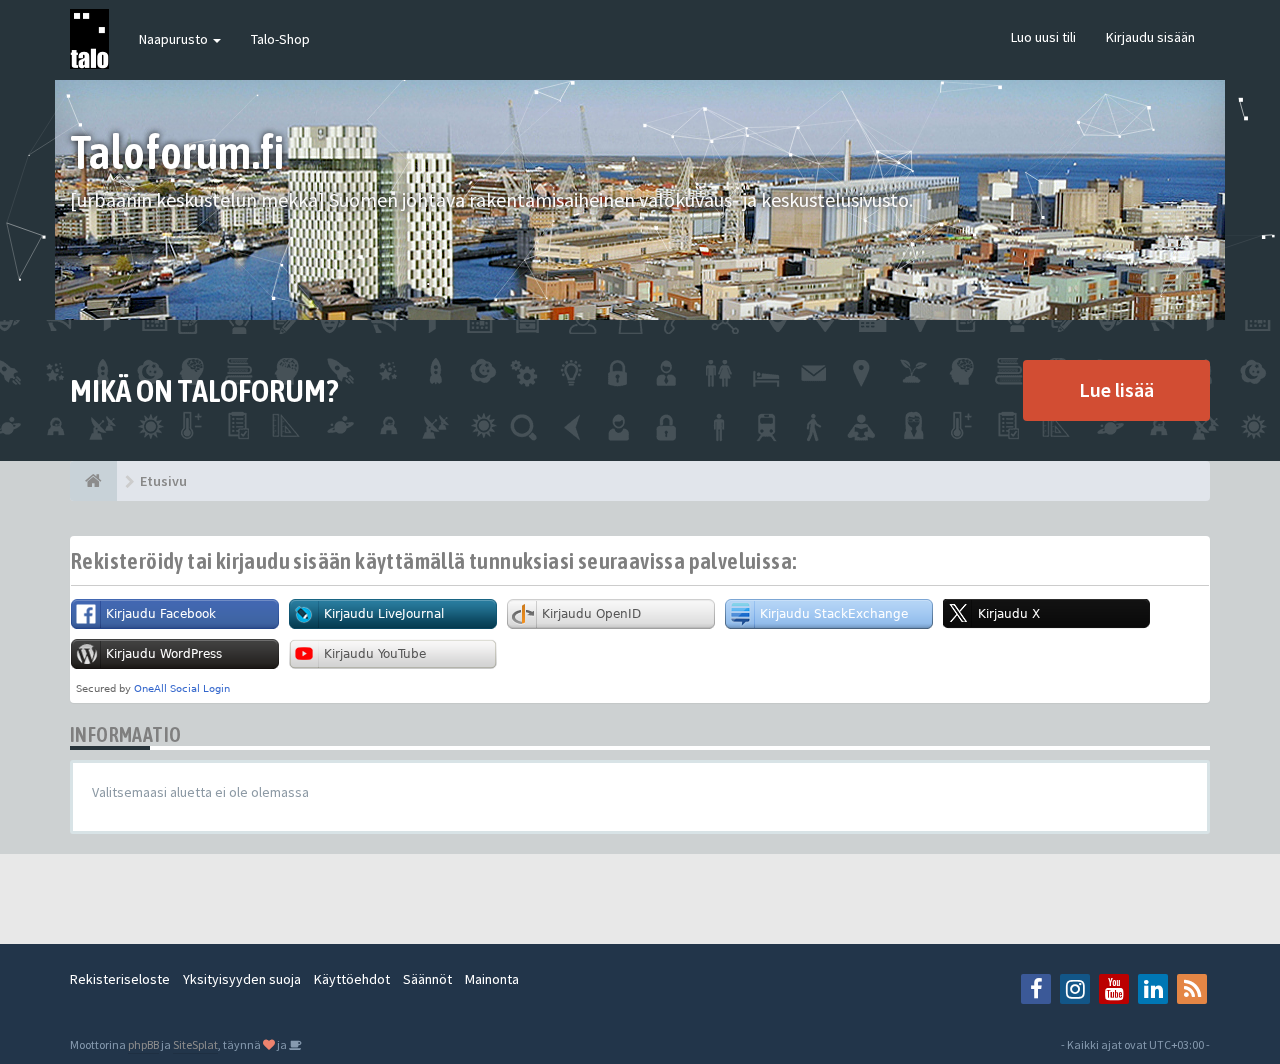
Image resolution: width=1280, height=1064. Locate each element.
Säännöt (427, 979)
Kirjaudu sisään (1150, 37)
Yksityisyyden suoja (242, 979)
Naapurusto (175, 39)
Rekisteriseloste (120, 979)
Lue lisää (1116, 389)
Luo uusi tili (1043, 37)
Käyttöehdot (352, 979)
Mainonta (492, 979)
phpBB (143, 1044)
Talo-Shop (280, 39)
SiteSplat (195, 1044)
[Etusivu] (93, 481)
